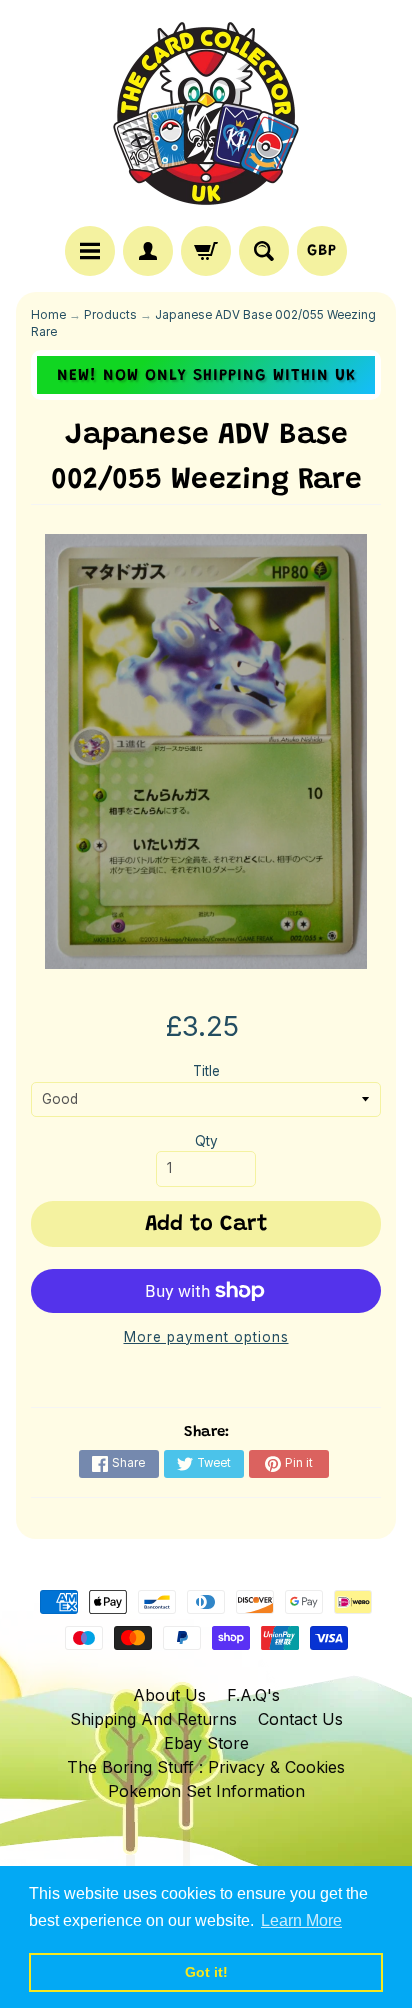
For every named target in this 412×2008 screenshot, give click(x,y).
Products (110, 315)
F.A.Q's (253, 1695)
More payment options (206, 1337)
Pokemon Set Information (206, 1791)
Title (206, 1071)
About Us (169, 1695)
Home (48, 315)
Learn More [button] (301, 1920)
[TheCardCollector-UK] (206, 116)
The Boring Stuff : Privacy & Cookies (206, 1767)
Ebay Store (206, 1743)
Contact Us (300, 1719)
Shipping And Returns (153, 1719)
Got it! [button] (206, 1972)
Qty (206, 1141)
